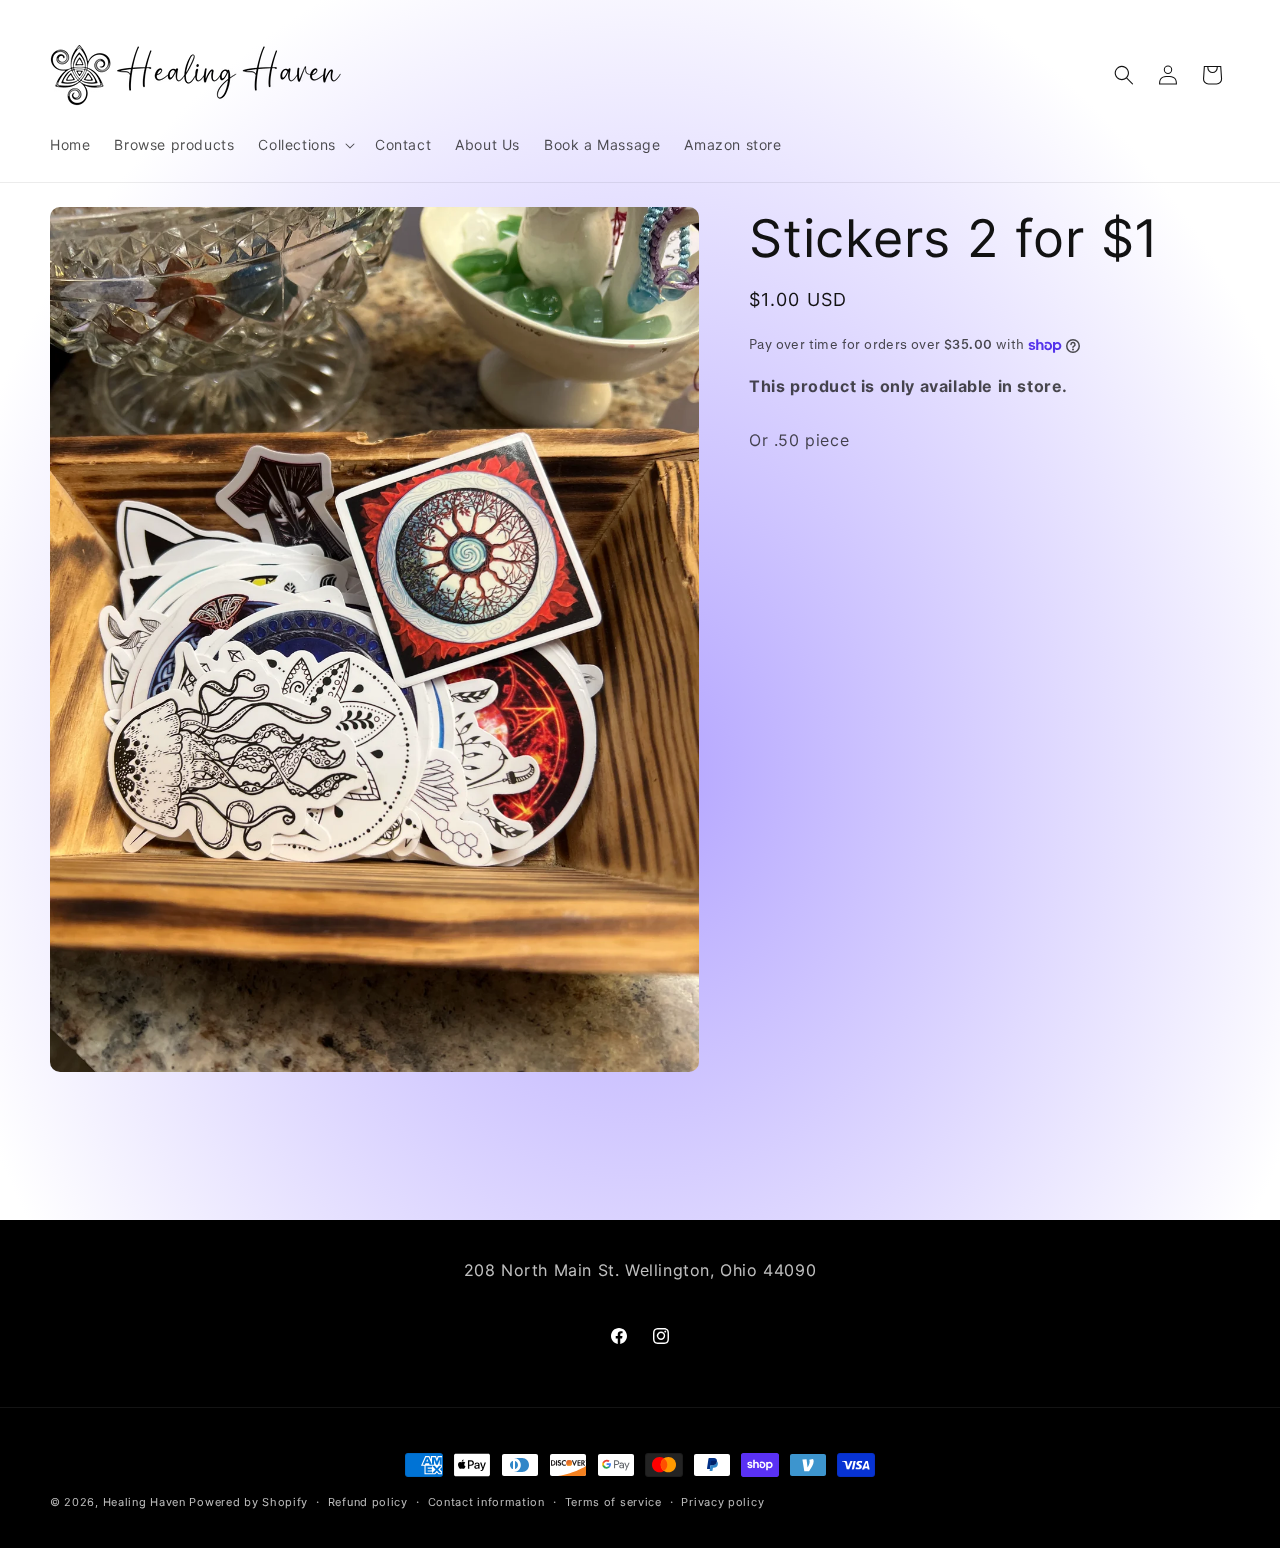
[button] (304, 145)
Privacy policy (722, 1502)
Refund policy (368, 1502)
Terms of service (613, 1502)
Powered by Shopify (248, 1502)
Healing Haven (144, 1502)
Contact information (486, 1502)
